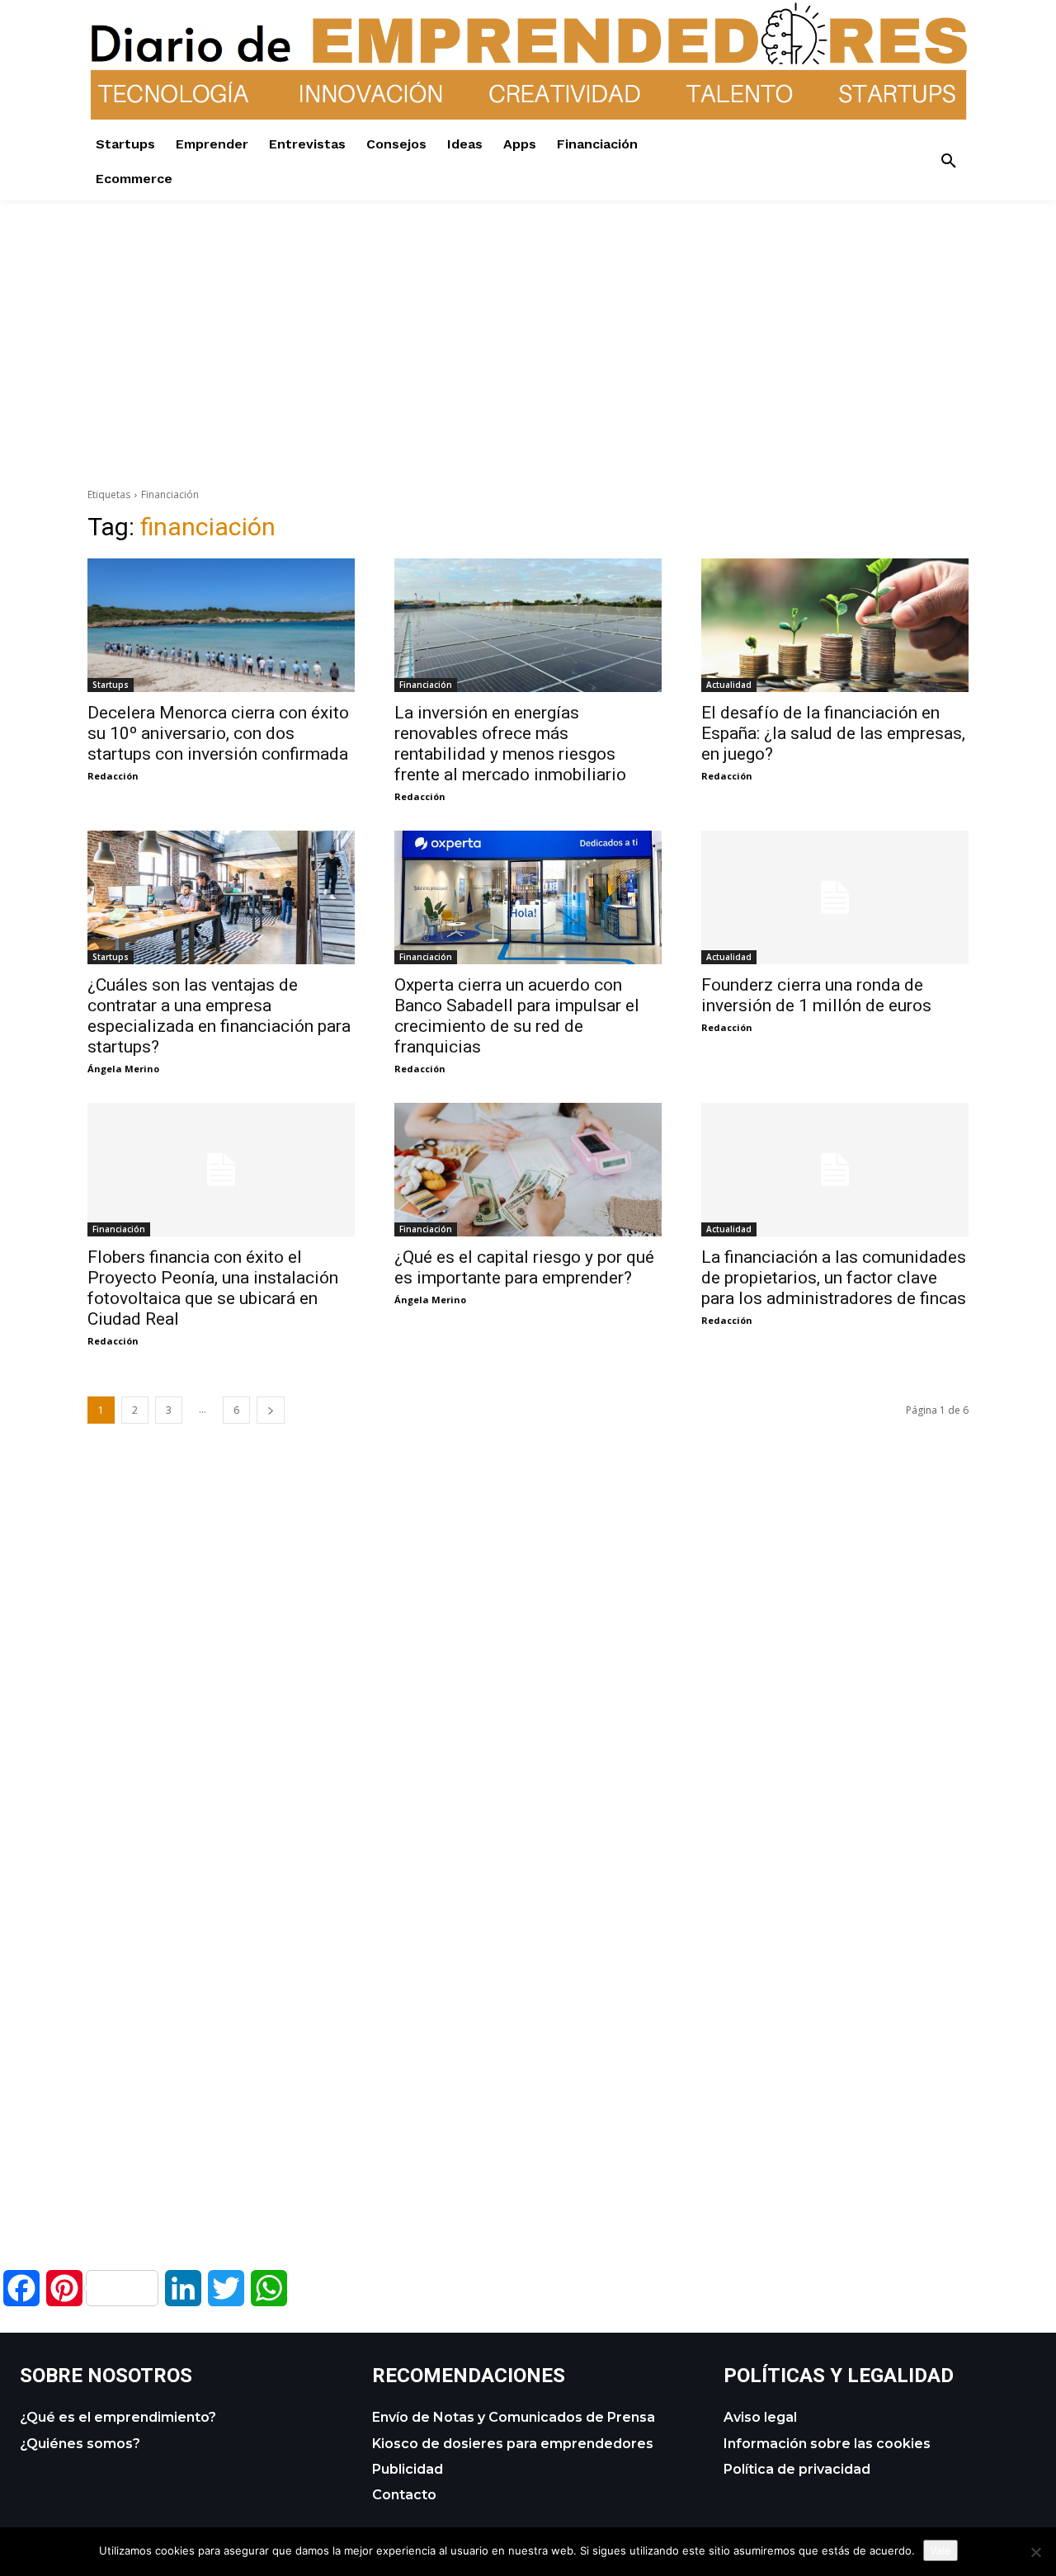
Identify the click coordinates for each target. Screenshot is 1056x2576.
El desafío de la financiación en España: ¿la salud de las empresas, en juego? (833, 733)
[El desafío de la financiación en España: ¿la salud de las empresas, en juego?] (835, 625)
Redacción (113, 776)
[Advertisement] (528, 316)
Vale (940, 2550)
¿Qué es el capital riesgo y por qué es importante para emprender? (524, 1267)
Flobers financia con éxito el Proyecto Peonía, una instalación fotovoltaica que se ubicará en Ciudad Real (213, 1288)
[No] (1035, 2552)
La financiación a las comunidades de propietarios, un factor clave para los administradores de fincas (834, 1278)
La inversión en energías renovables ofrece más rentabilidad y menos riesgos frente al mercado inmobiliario (510, 744)
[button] (949, 162)
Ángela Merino (123, 1069)
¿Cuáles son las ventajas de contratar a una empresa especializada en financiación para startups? (219, 1016)
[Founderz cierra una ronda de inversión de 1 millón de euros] (835, 897)
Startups (111, 685)
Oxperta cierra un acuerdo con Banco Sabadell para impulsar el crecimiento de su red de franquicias (517, 1016)
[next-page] (271, 1410)
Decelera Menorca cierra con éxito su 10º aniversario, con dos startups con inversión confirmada (218, 733)
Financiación (426, 685)
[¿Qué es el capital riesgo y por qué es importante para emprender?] (528, 1170)
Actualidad (729, 685)
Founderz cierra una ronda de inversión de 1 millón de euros (816, 995)
